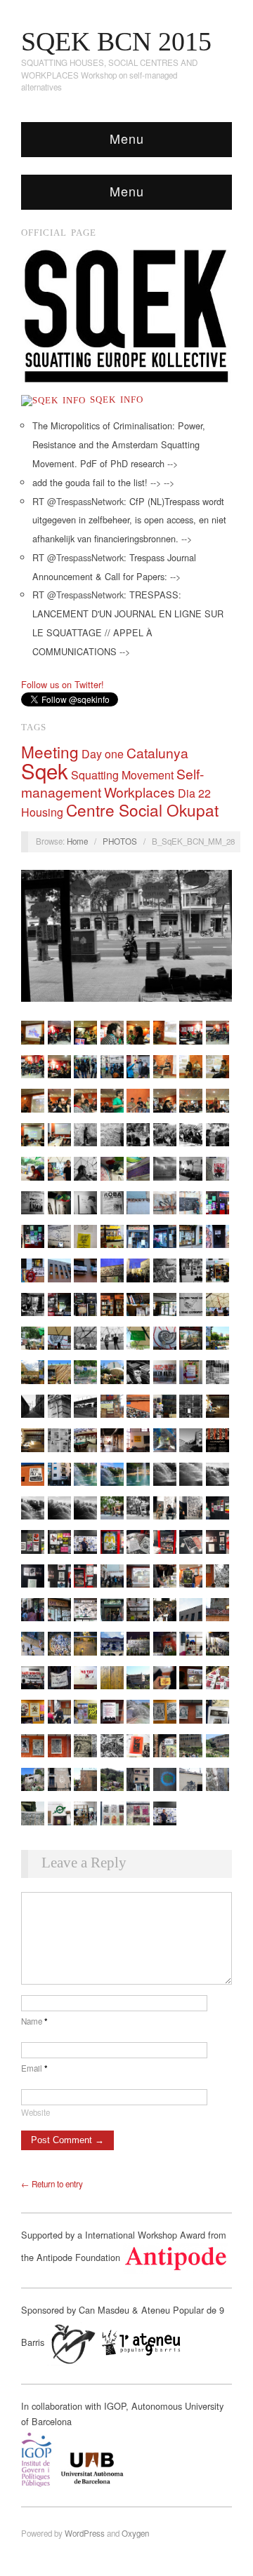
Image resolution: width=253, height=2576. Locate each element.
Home (77, 841)
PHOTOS (120, 841)
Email (34, 2068)
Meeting (50, 751)
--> (173, 463)
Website (35, 2112)
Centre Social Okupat (142, 810)
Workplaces (140, 792)
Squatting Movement (122, 775)
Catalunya (157, 752)
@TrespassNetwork (85, 501)
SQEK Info (115, 400)
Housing (42, 812)
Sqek (45, 770)
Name (34, 2021)
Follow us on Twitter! (63, 684)
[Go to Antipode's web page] (176, 2256)
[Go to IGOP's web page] (126, 2460)
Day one (103, 754)
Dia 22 (194, 793)
